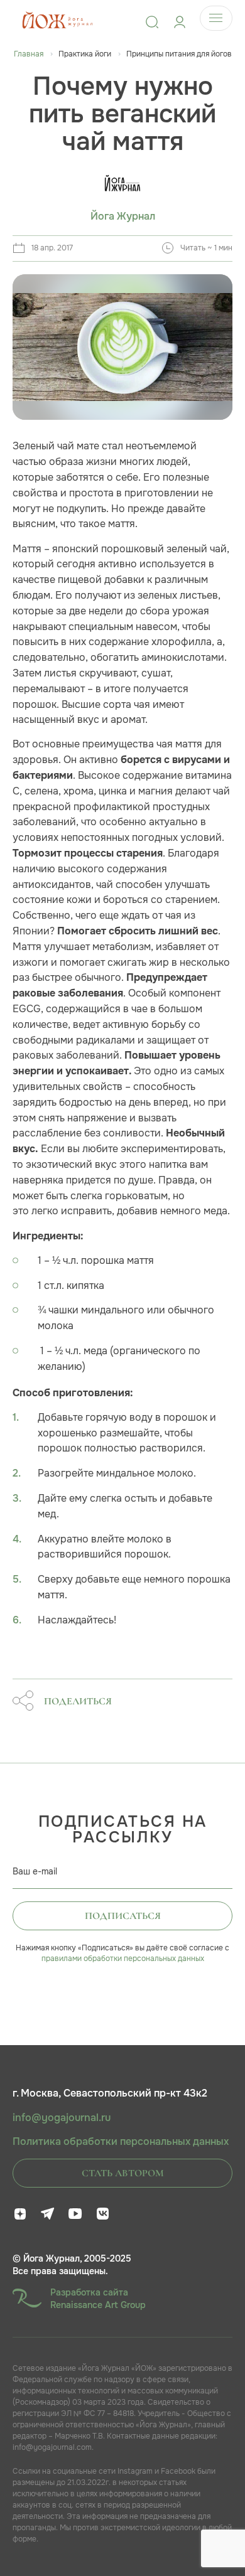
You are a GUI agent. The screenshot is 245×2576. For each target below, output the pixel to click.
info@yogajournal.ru (62, 2118)
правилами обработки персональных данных (123, 1959)
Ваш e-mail (35, 1871)
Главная (29, 54)
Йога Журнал (123, 216)
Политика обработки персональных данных (121, 2142)
